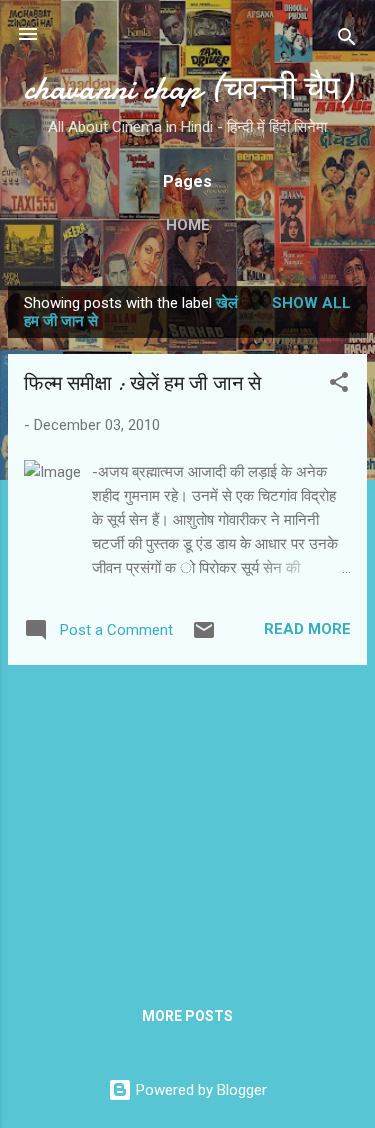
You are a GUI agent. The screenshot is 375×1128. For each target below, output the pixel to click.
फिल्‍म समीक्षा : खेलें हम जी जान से (142, 383)
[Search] (347, 40)
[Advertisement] (187, 821)
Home (188, 225)
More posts (187, 1016)
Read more (307, 629)
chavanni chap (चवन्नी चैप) (187, 88)
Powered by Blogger (199, 1090)
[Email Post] (204, 637)
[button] (339, 385)
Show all (311, 303)
